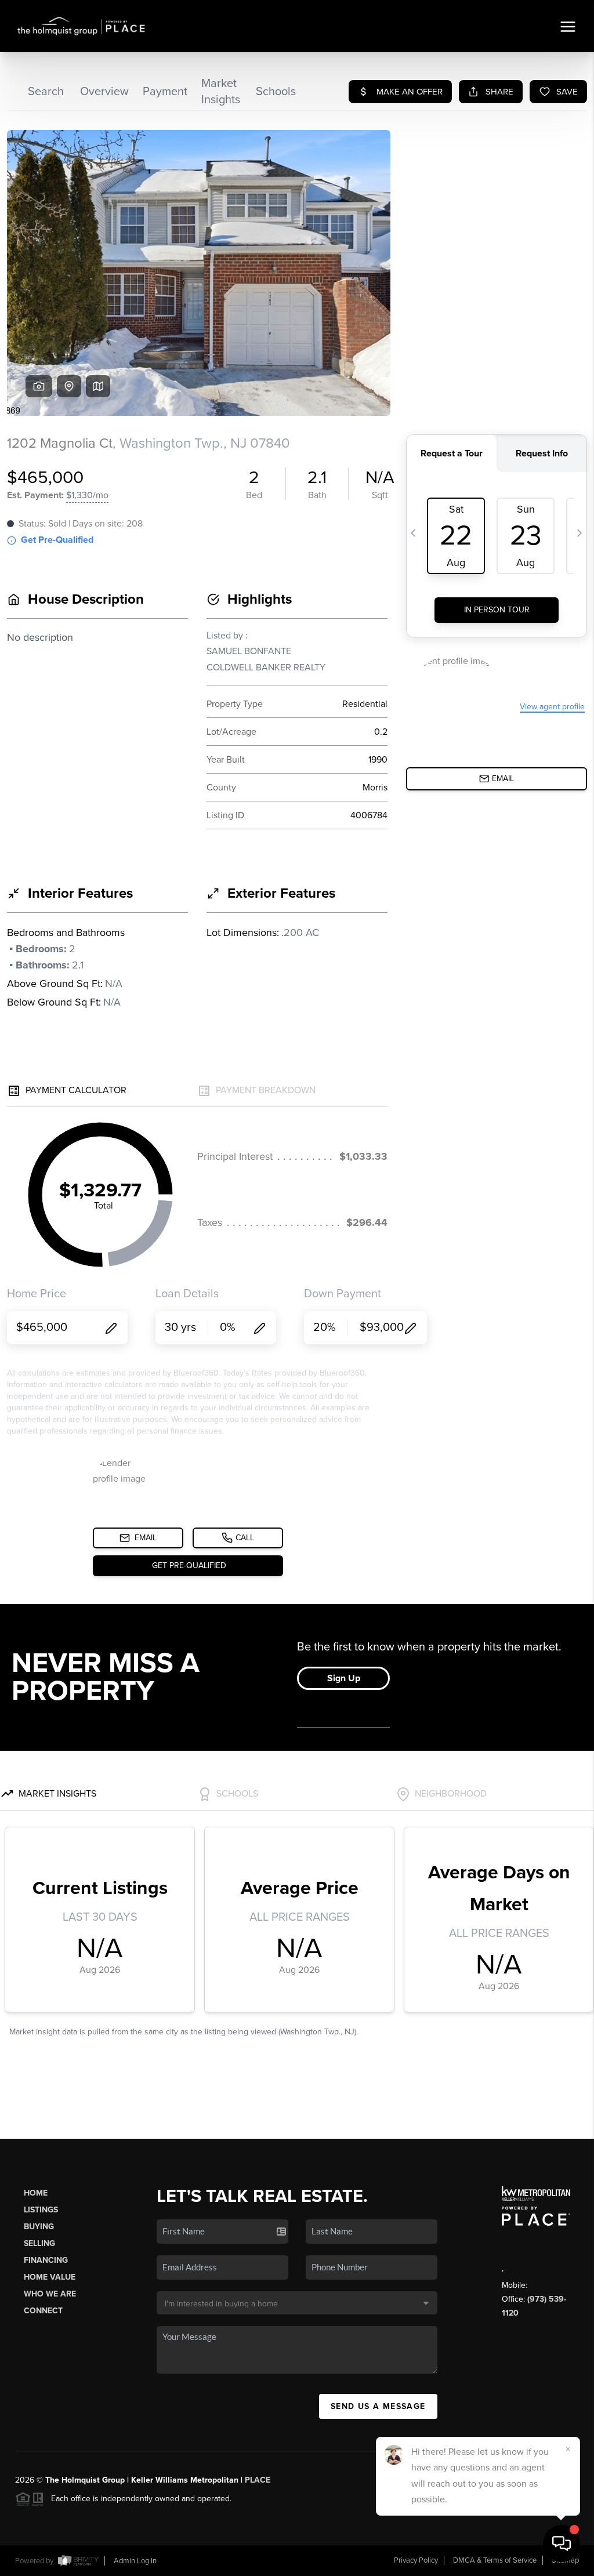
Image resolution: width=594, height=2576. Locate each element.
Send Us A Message (378, 2406)
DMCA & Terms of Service (495, 2560)
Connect (43, 2311)
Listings (41, 2210)
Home (36, 2193)
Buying (39, 2227)
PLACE (258, 2480)
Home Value (50, 2277)
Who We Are (50, 2294)
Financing (46, 2260)
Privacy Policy (416, 2560)
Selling (39, 2243)
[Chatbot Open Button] (562, 2544)
